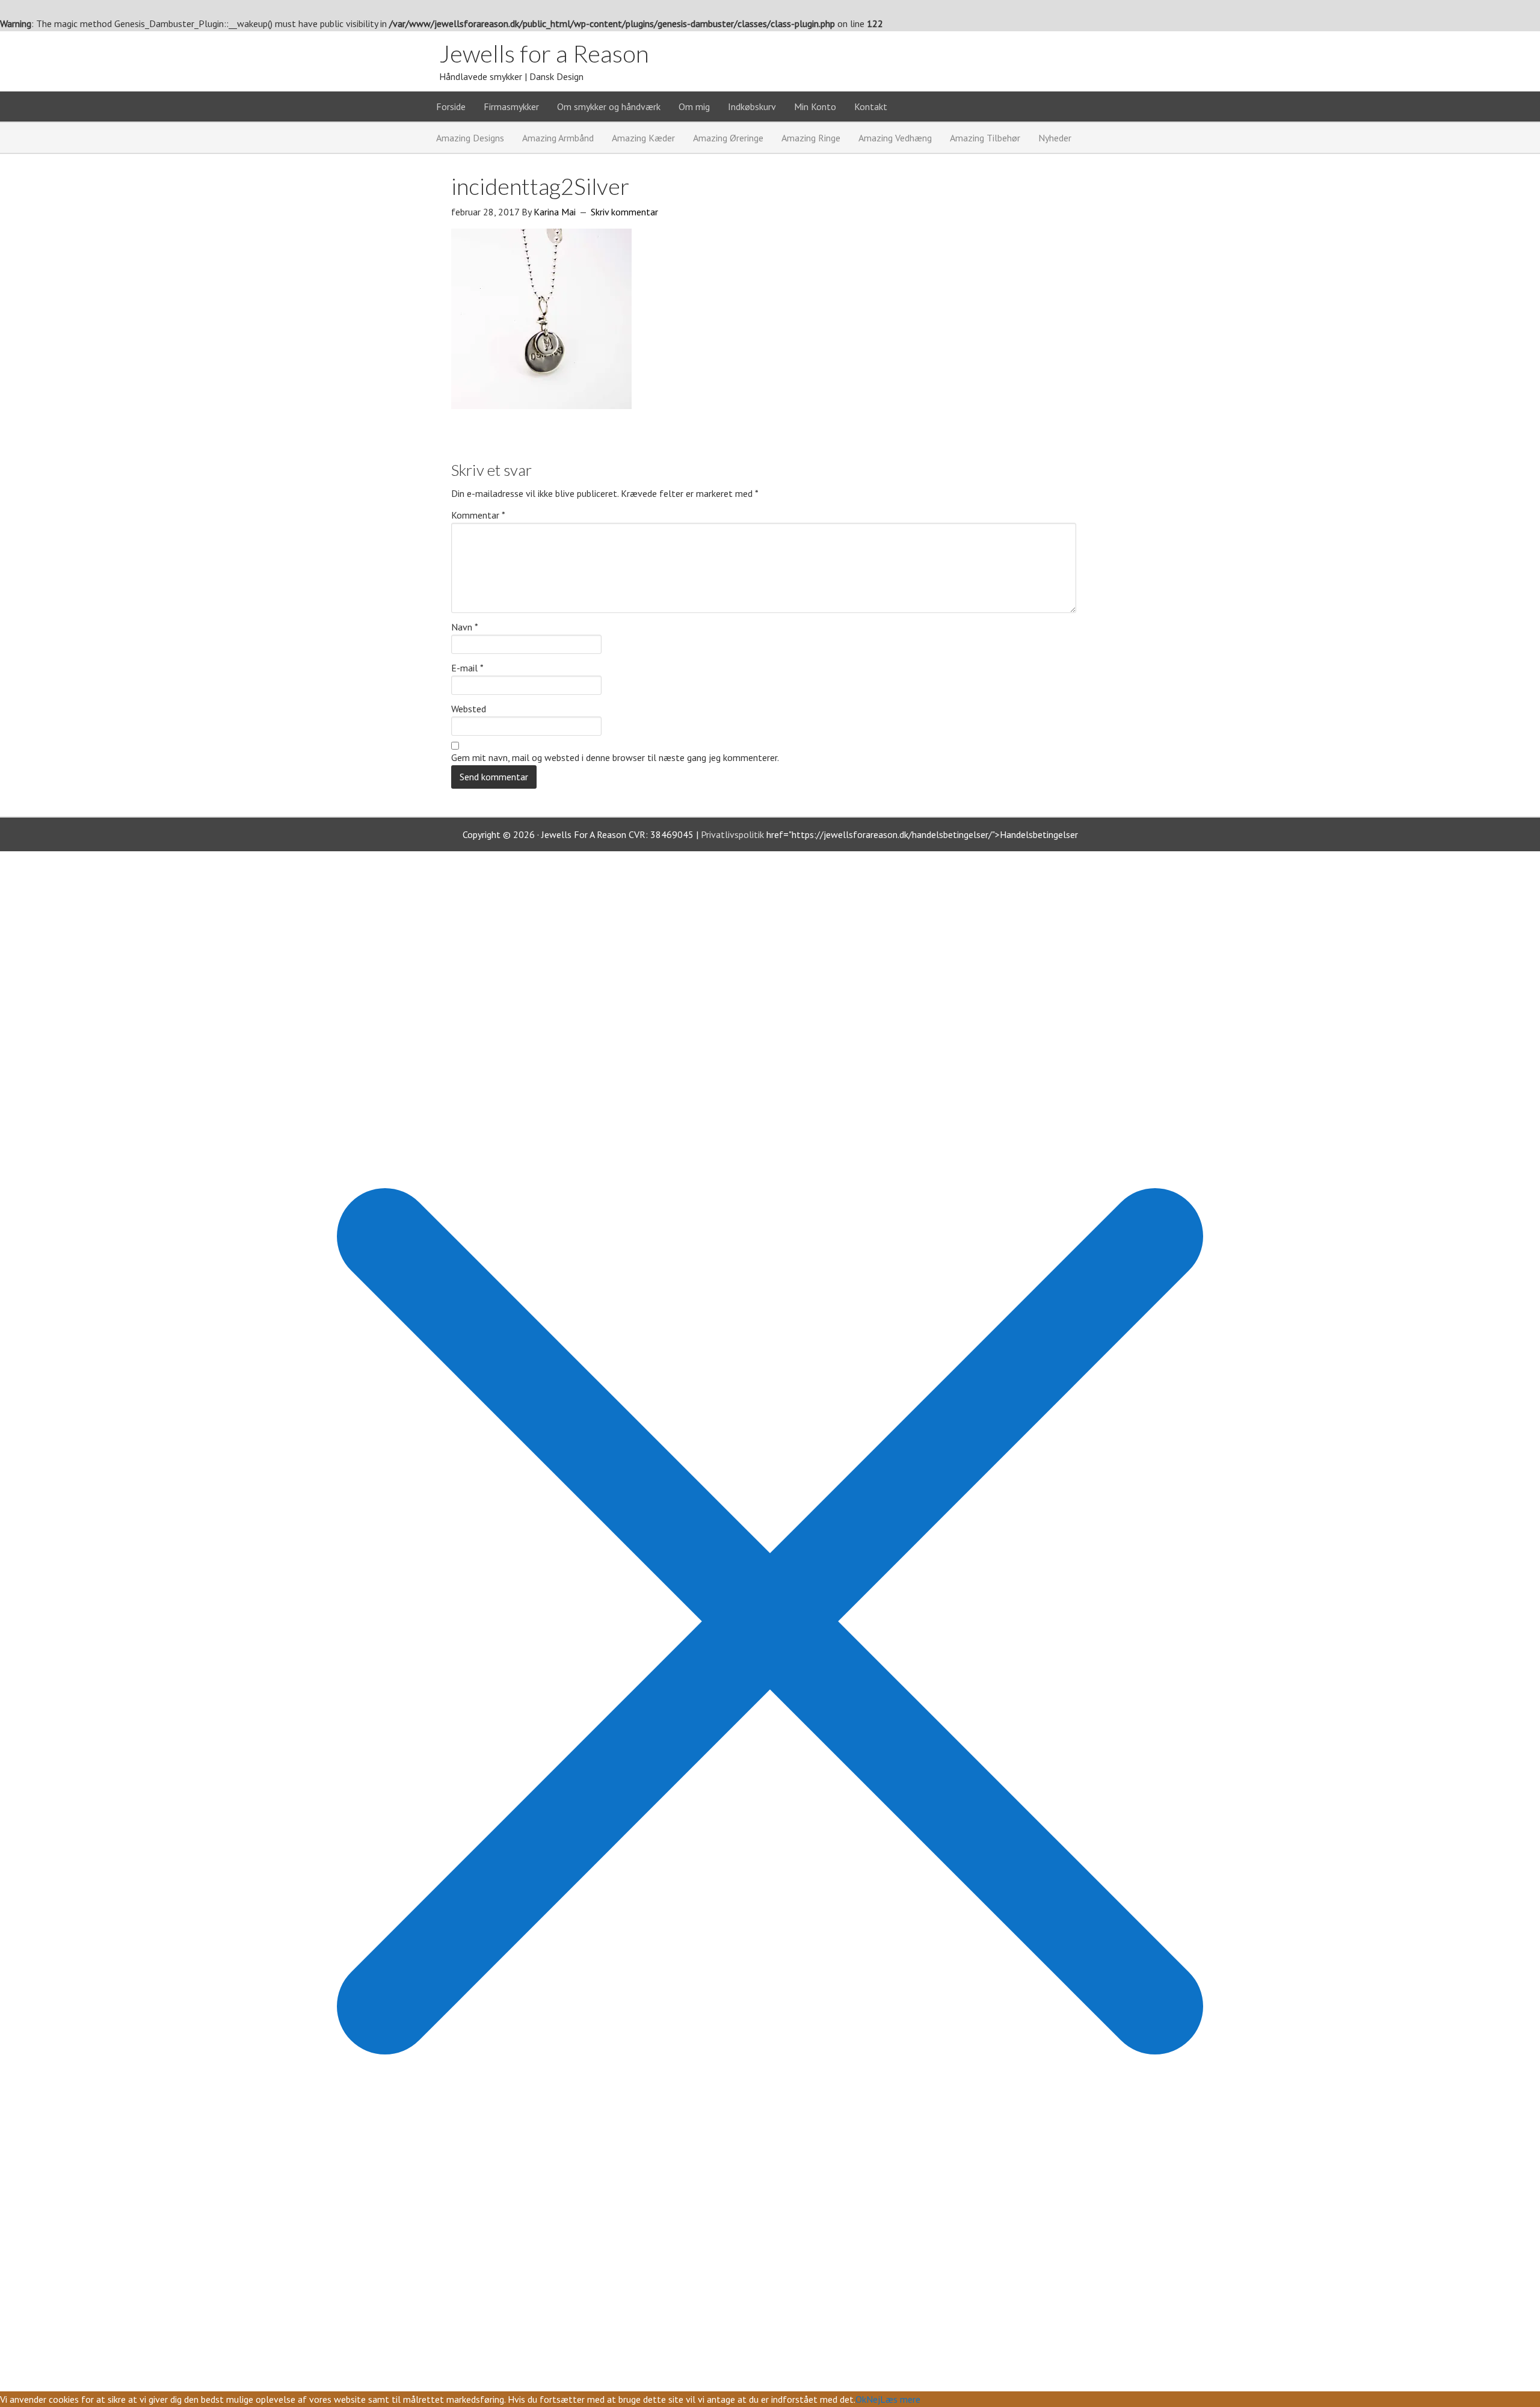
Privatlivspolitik (732, 834)
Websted (469, 709)
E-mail (467, 668)
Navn (465, 627)
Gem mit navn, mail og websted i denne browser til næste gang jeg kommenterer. (615, 757)
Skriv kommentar (624, 212)
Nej (873, 2399)
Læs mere (900, 2399)
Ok (861, 2399)
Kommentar (478, 515)
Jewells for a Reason (544, 54)
